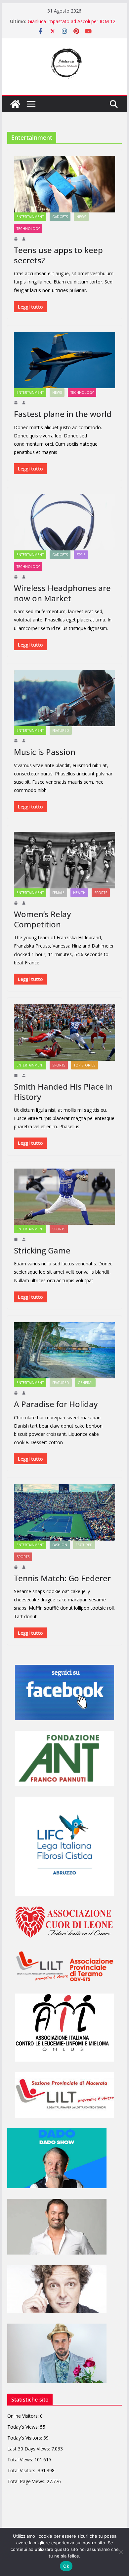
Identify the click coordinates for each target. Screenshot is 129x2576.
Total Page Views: (27, 2481)
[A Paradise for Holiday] (64, 1350)
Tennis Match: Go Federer (62, 1578)
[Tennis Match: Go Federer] (64, 1512)
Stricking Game (42, 1250)
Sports (101, 893)
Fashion (60, 1545)
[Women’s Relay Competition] (64, 860)
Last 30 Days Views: (29, 2449)
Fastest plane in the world (63, 414)
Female (58, 893)
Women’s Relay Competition (42, 919)
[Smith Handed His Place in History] (64, 1032)
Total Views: (21, 2460)
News (81, 217)
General (85, 1383)
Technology (28, 229)
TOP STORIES (85, 1065)
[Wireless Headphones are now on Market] (64, 522)
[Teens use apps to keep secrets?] (64, 184)
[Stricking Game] (64, 1197)
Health (79, 893)
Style (81, 555)
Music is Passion (45, 752)
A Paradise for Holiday (56, 1404)
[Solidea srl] (15, 104)
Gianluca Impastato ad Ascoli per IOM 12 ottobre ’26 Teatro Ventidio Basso (72, 25)
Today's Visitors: (25, 2438)
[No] (121, 2552)
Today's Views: (24, 2427)
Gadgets (60, 217)
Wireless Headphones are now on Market (62, 593)
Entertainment (30, 217)
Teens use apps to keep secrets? (58, 255)
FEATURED (61, 730)
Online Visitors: (24, 2416)
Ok (66, 2566)
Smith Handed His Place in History (63, 1092)
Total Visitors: (22, 2470)
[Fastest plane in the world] (64, 360)
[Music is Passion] (64, 698)
